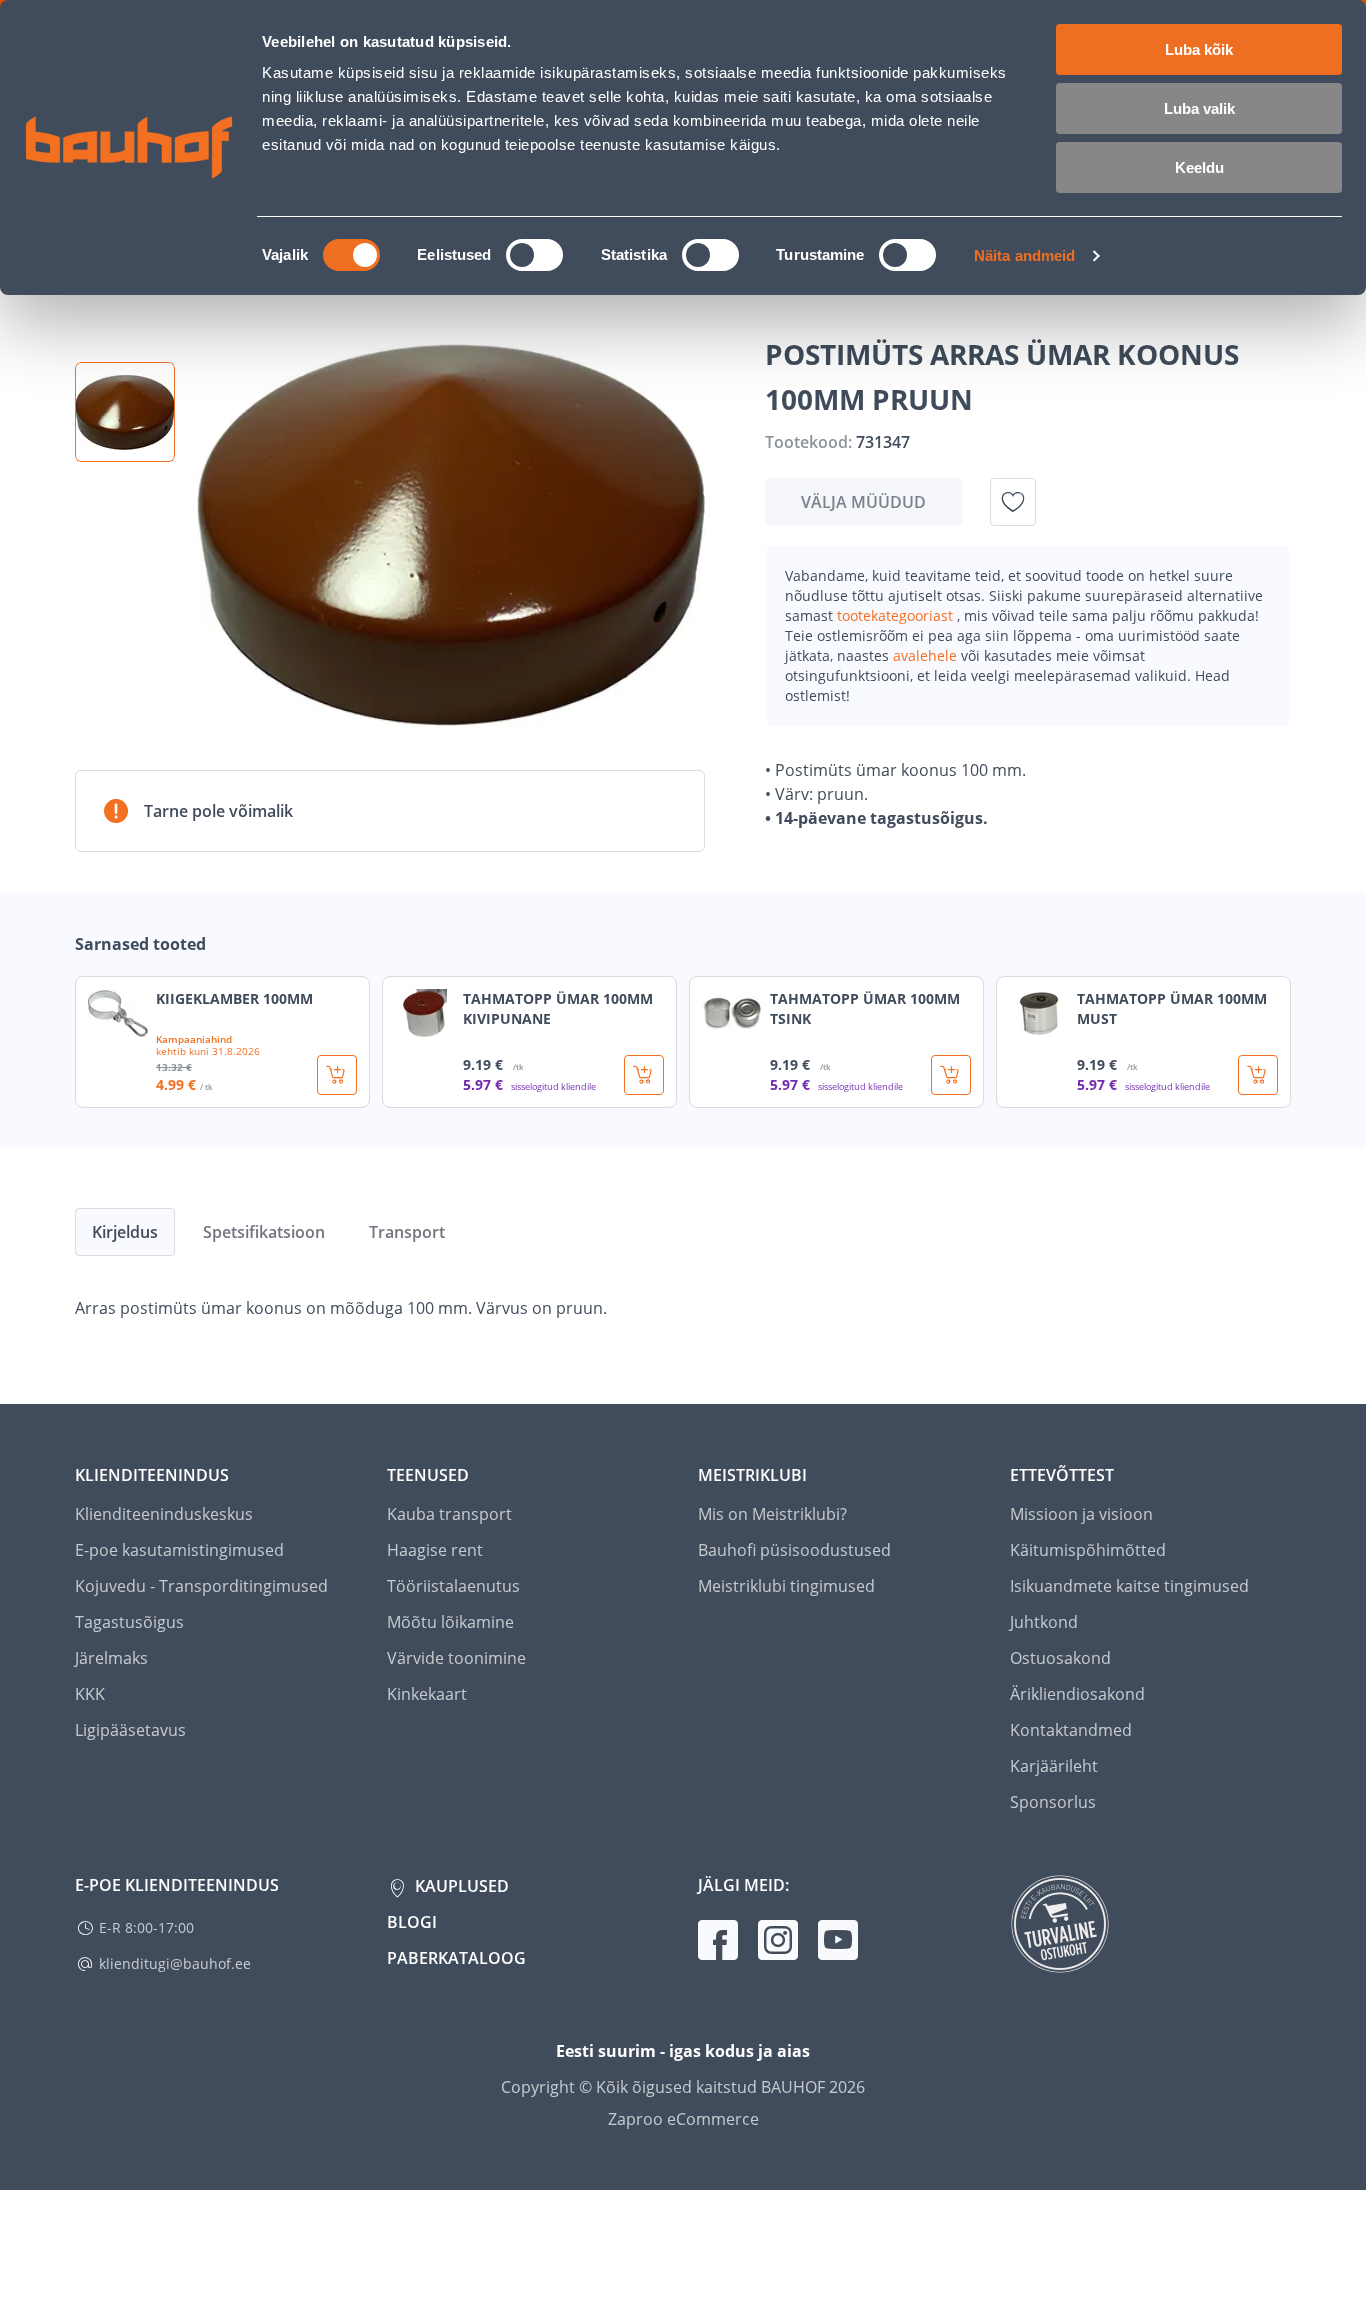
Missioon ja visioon (1081, 1514)
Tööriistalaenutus (453, 1586)
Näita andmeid (1024, 255)
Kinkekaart (427, 1694)
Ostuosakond (1060, 1658)
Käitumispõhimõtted (1088, 1550)
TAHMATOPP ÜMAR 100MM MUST (1172, 1008)
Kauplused (460, 1886)
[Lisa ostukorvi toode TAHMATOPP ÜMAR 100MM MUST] (1258, 1075)
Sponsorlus (1053, 1802)
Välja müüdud (863, 502)
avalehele (927, 655)
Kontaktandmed (1071, 1730)
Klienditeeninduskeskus (164, 1514)
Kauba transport (449, 1514)
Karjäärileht (1054, 1766)
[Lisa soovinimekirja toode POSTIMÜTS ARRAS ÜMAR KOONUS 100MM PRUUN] (1013, 502)
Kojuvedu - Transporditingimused (201, 1586)
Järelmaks (111, 1658)
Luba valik (1199, 108)
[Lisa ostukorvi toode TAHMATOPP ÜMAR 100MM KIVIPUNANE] (644, 1075)
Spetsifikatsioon (264, 1232)
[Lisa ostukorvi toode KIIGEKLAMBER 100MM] (337, 1075)
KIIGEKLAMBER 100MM (234, 998)
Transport (407, 1232)
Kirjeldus (125, 1232)
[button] (125, 412)
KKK (90, 1694)
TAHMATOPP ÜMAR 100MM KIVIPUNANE (558, 1008)
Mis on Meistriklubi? (772, 1514)
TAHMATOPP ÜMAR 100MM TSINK (865, 1008)
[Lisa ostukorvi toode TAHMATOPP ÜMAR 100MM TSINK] (951, 1075)
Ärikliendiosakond (1077, 1694)
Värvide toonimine (456, 1658)
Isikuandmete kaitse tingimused (1129, 1586)
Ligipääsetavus (130, 1730)
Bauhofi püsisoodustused (794, 1550)
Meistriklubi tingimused (786, 1586)
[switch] (534, 255)
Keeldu (1199, 167)
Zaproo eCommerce (683, 2119)
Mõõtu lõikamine (450, 1622)
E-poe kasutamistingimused (179, 1550)
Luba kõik (1199, 49)
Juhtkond (1044, 1622)
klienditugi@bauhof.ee (175, 1963)
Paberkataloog (456, 1958)
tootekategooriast (897, 615)
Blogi (412, 1922)
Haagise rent (435, 1550)
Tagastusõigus (129, 1622)
